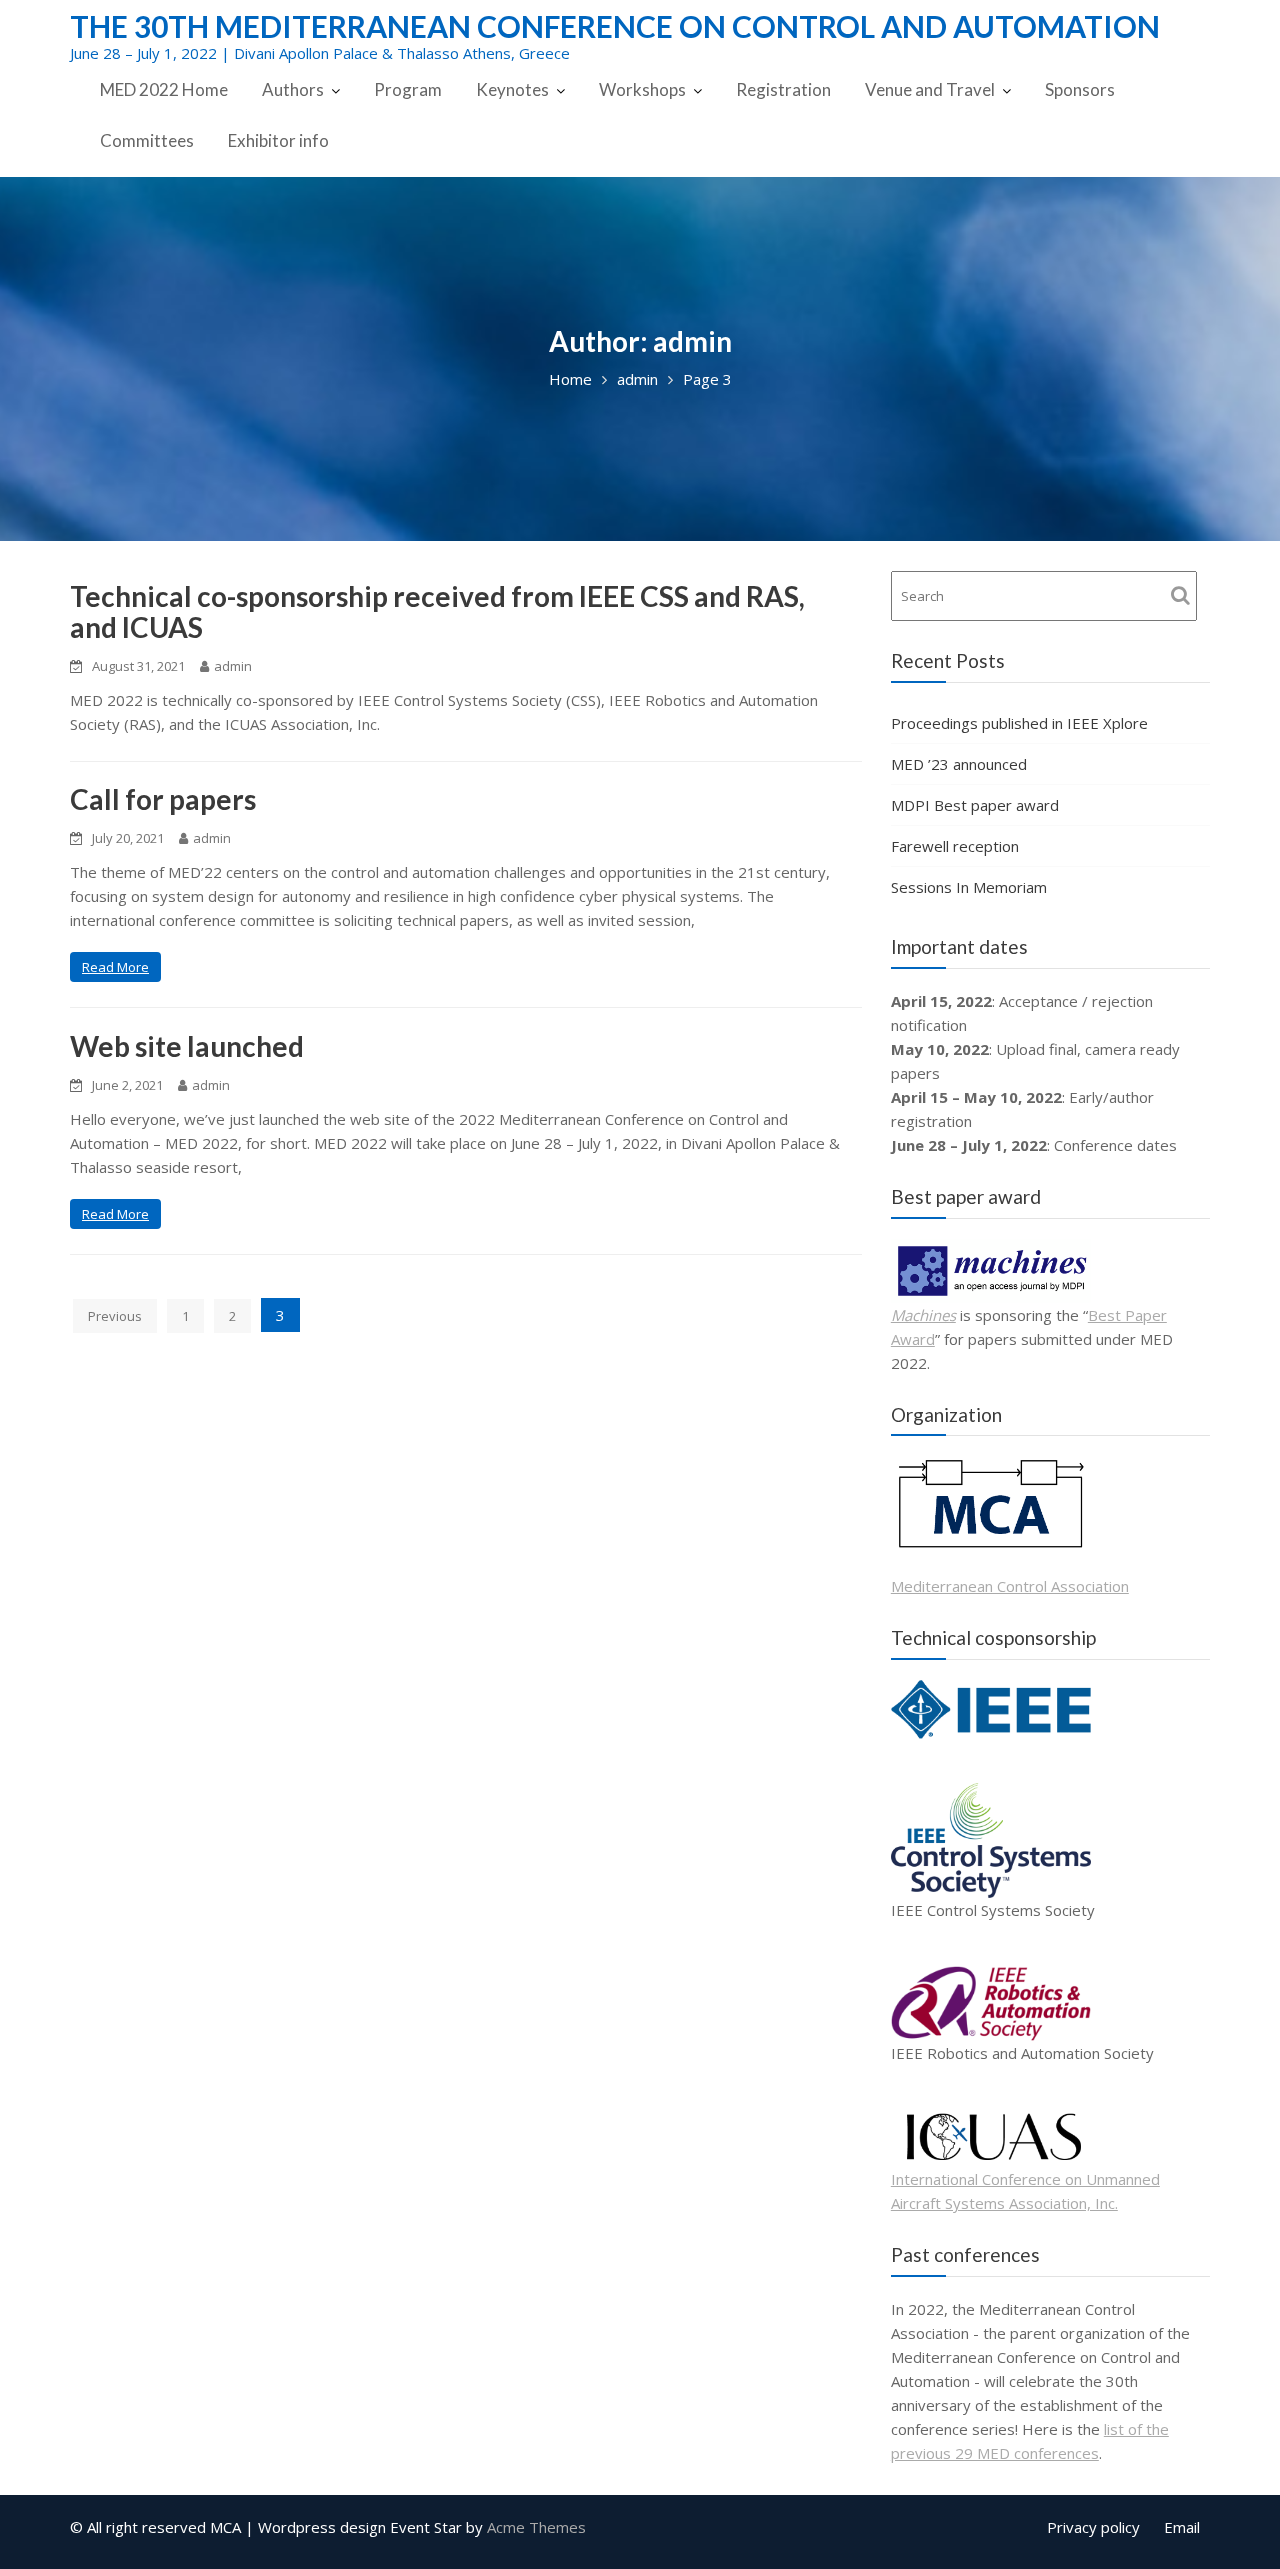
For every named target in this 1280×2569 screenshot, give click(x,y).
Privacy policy (1093, 2527)
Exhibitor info (278, 140)
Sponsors (1080, 89)
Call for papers (163, 799)
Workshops (642, 89)
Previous (115, 1316)
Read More (115, 967)
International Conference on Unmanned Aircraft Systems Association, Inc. (1025, 2191)
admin (233, 666)
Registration (783, 89)
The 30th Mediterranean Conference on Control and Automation (615, 26)
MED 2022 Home (164, 89)
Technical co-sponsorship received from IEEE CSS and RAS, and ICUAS (437, 611)
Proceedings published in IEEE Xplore (1019, 723)
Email (1182, 2527)
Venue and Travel (930, 89)
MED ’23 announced (959, 764)
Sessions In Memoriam (969, 887)
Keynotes (512, 89)
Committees (147, 140)
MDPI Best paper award (975, 805)
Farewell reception (955, 846)
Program (408, 89)
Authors (293, 89)
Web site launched (187, 1046)
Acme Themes (536, 2527)
